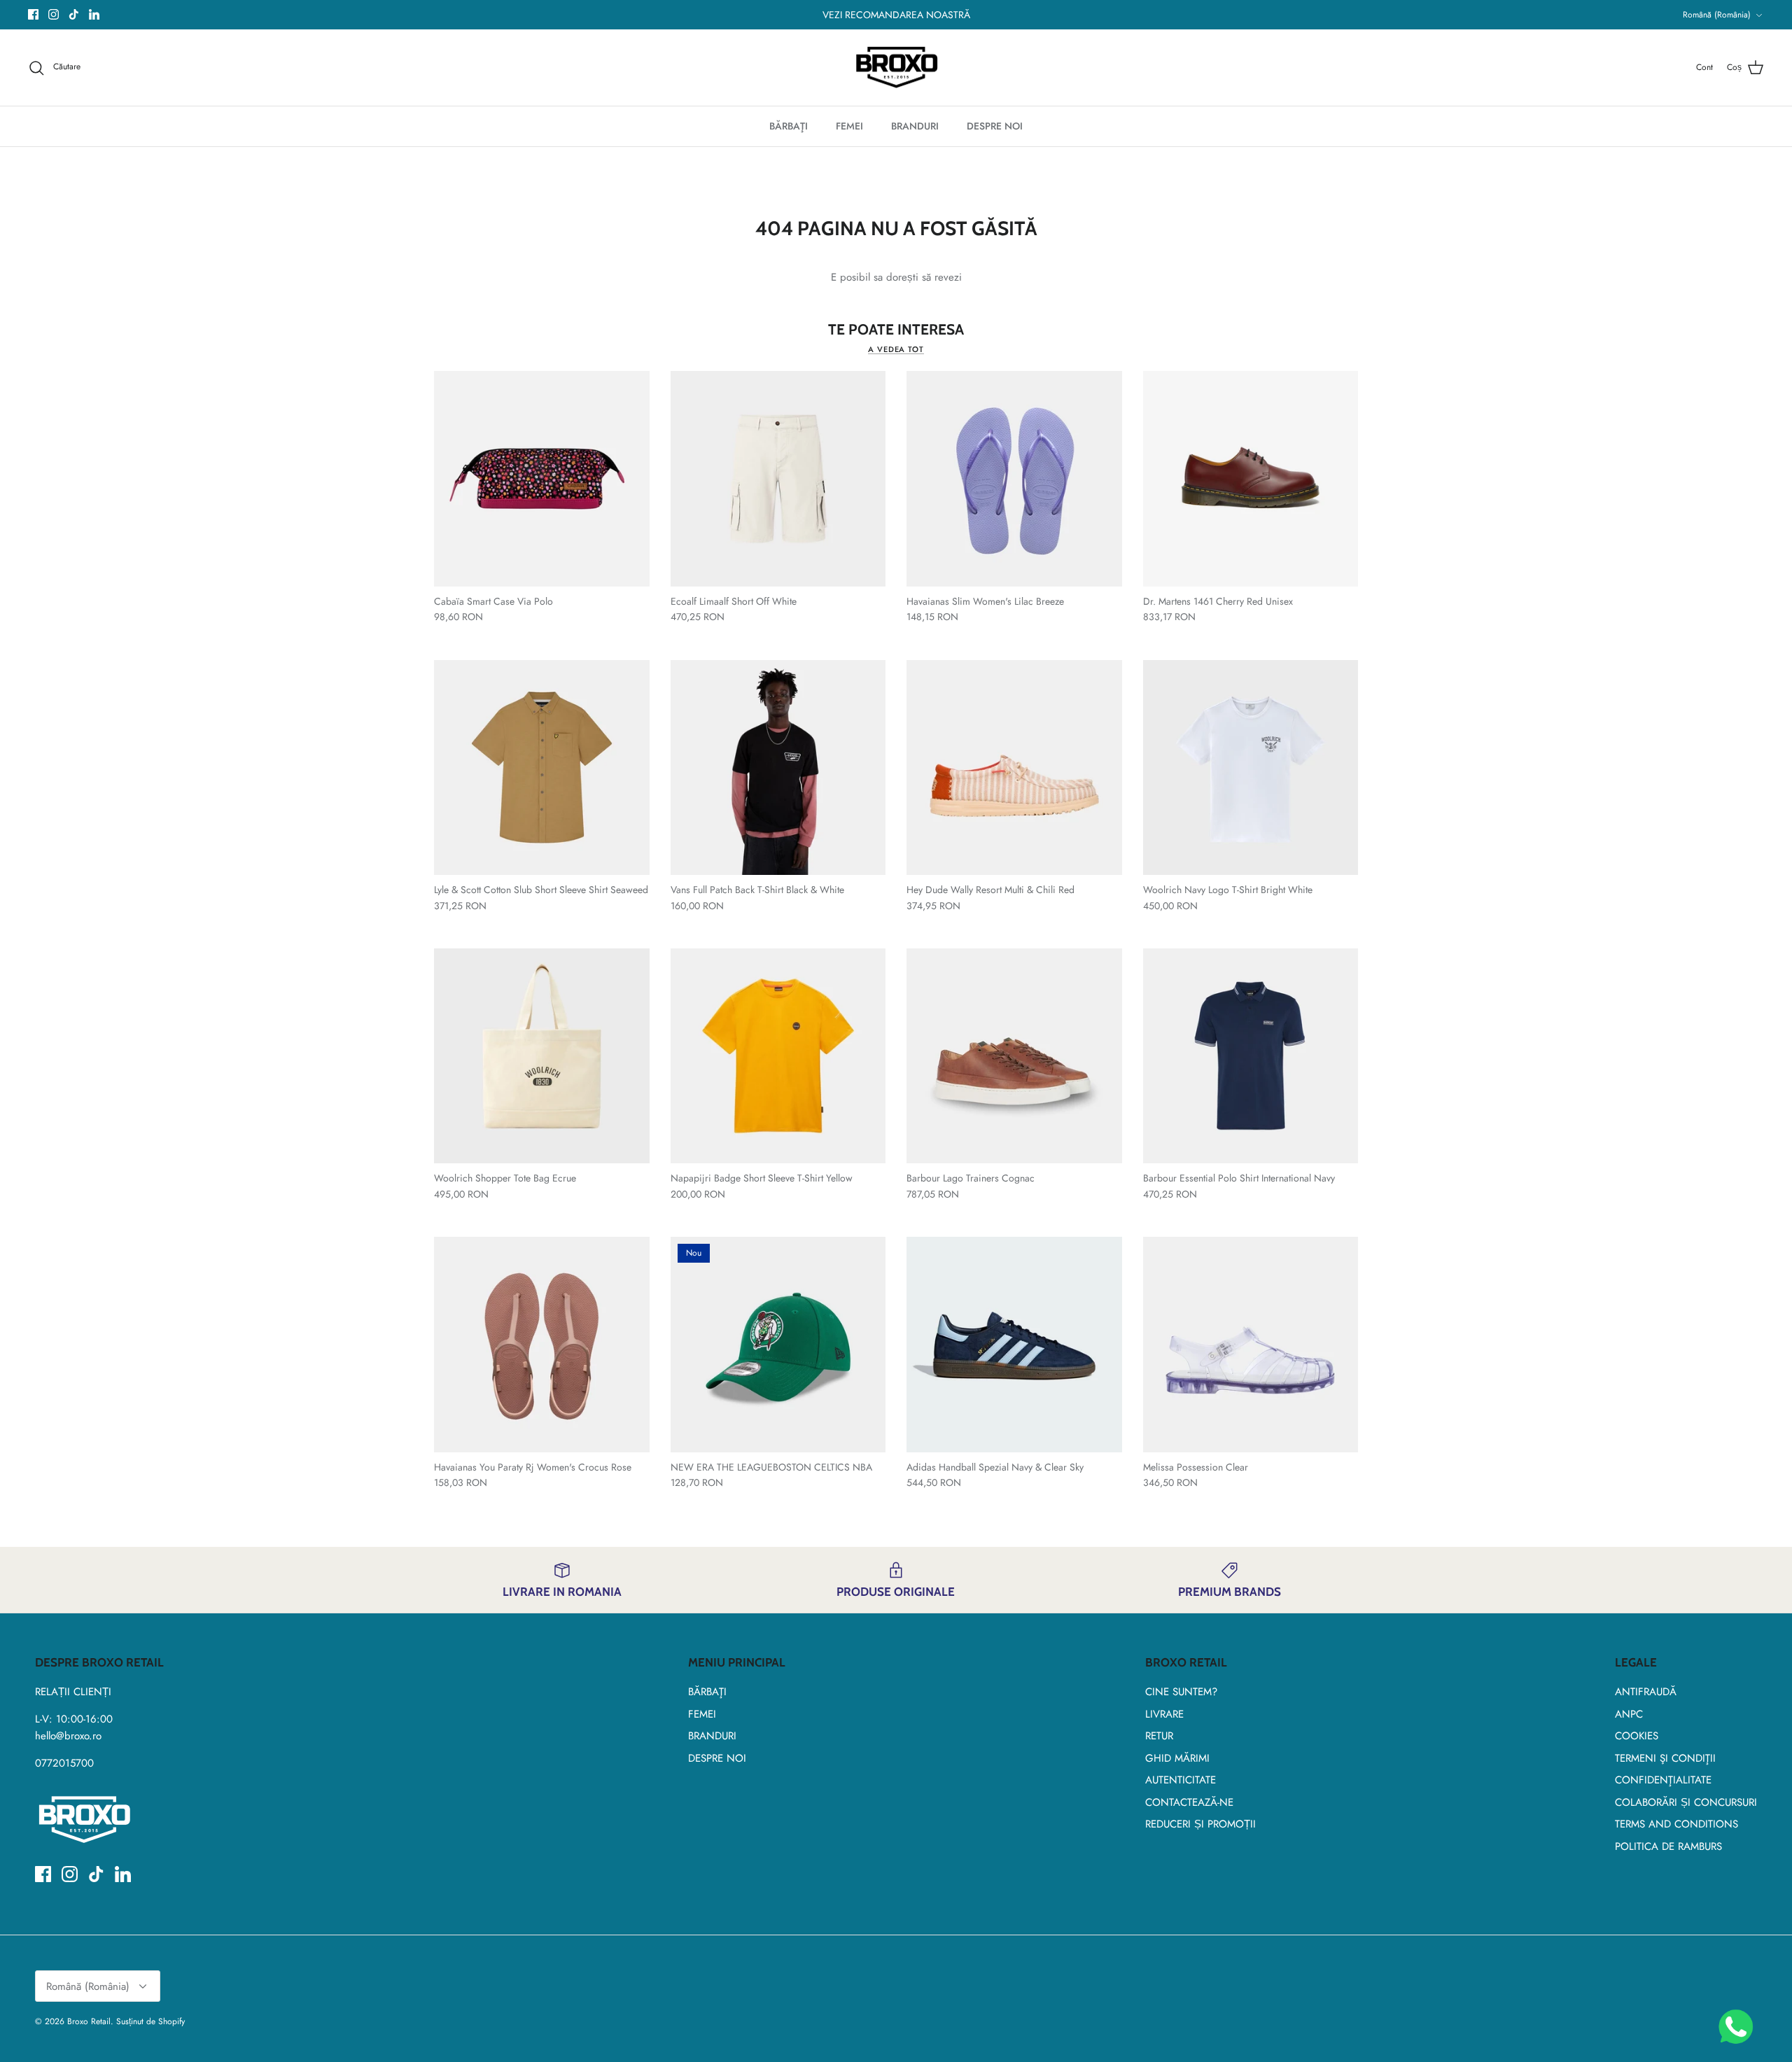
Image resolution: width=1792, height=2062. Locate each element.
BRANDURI (915, 126)
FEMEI (849, 126)
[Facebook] (33, 14)
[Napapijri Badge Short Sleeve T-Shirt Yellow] (778, 1056)
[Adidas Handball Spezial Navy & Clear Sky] (1014, 1345)
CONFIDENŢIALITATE (1663, 1780)
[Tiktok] (74, 14)
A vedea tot (896, 349)
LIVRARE (1164, 1714)
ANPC (1629, 1714)
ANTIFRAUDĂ (1646, 1692)
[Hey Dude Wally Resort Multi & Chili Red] (1014, 768)
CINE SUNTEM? (1181, 1692)
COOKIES (1637, 1736)
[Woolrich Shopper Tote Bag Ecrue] (542, 1056)
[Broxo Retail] (896, 68)
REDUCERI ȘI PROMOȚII (1200, 1824)
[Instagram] (54, 14)
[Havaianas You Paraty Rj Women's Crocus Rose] (542, 1345)
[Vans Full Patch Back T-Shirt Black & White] (778, 768)
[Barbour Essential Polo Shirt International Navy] (1251, 1056)
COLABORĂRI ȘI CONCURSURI (1686, 1802)
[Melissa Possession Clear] (1251, 1345)
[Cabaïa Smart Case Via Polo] (542, 479)
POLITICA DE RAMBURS (1668, 1846)
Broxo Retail (89, 2021)
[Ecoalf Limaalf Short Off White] (778, 479)
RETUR (1159, 1736)
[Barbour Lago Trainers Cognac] (1014, 1056)
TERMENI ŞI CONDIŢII (1665, 1758)
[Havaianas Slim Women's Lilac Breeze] (1014, 479)
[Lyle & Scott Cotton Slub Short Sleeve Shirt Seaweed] (542, 768)
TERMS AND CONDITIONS (1676, 1824)
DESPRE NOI (995, 126)
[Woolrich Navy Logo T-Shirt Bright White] (1251, 768)
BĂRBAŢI (789, 126)
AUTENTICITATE (1181, 1780)
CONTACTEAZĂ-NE (1189, 1802)
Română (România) (1717, 15)
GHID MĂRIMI (1177, 1758)
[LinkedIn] (94, 14)
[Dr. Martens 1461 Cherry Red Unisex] (1251, 479)
